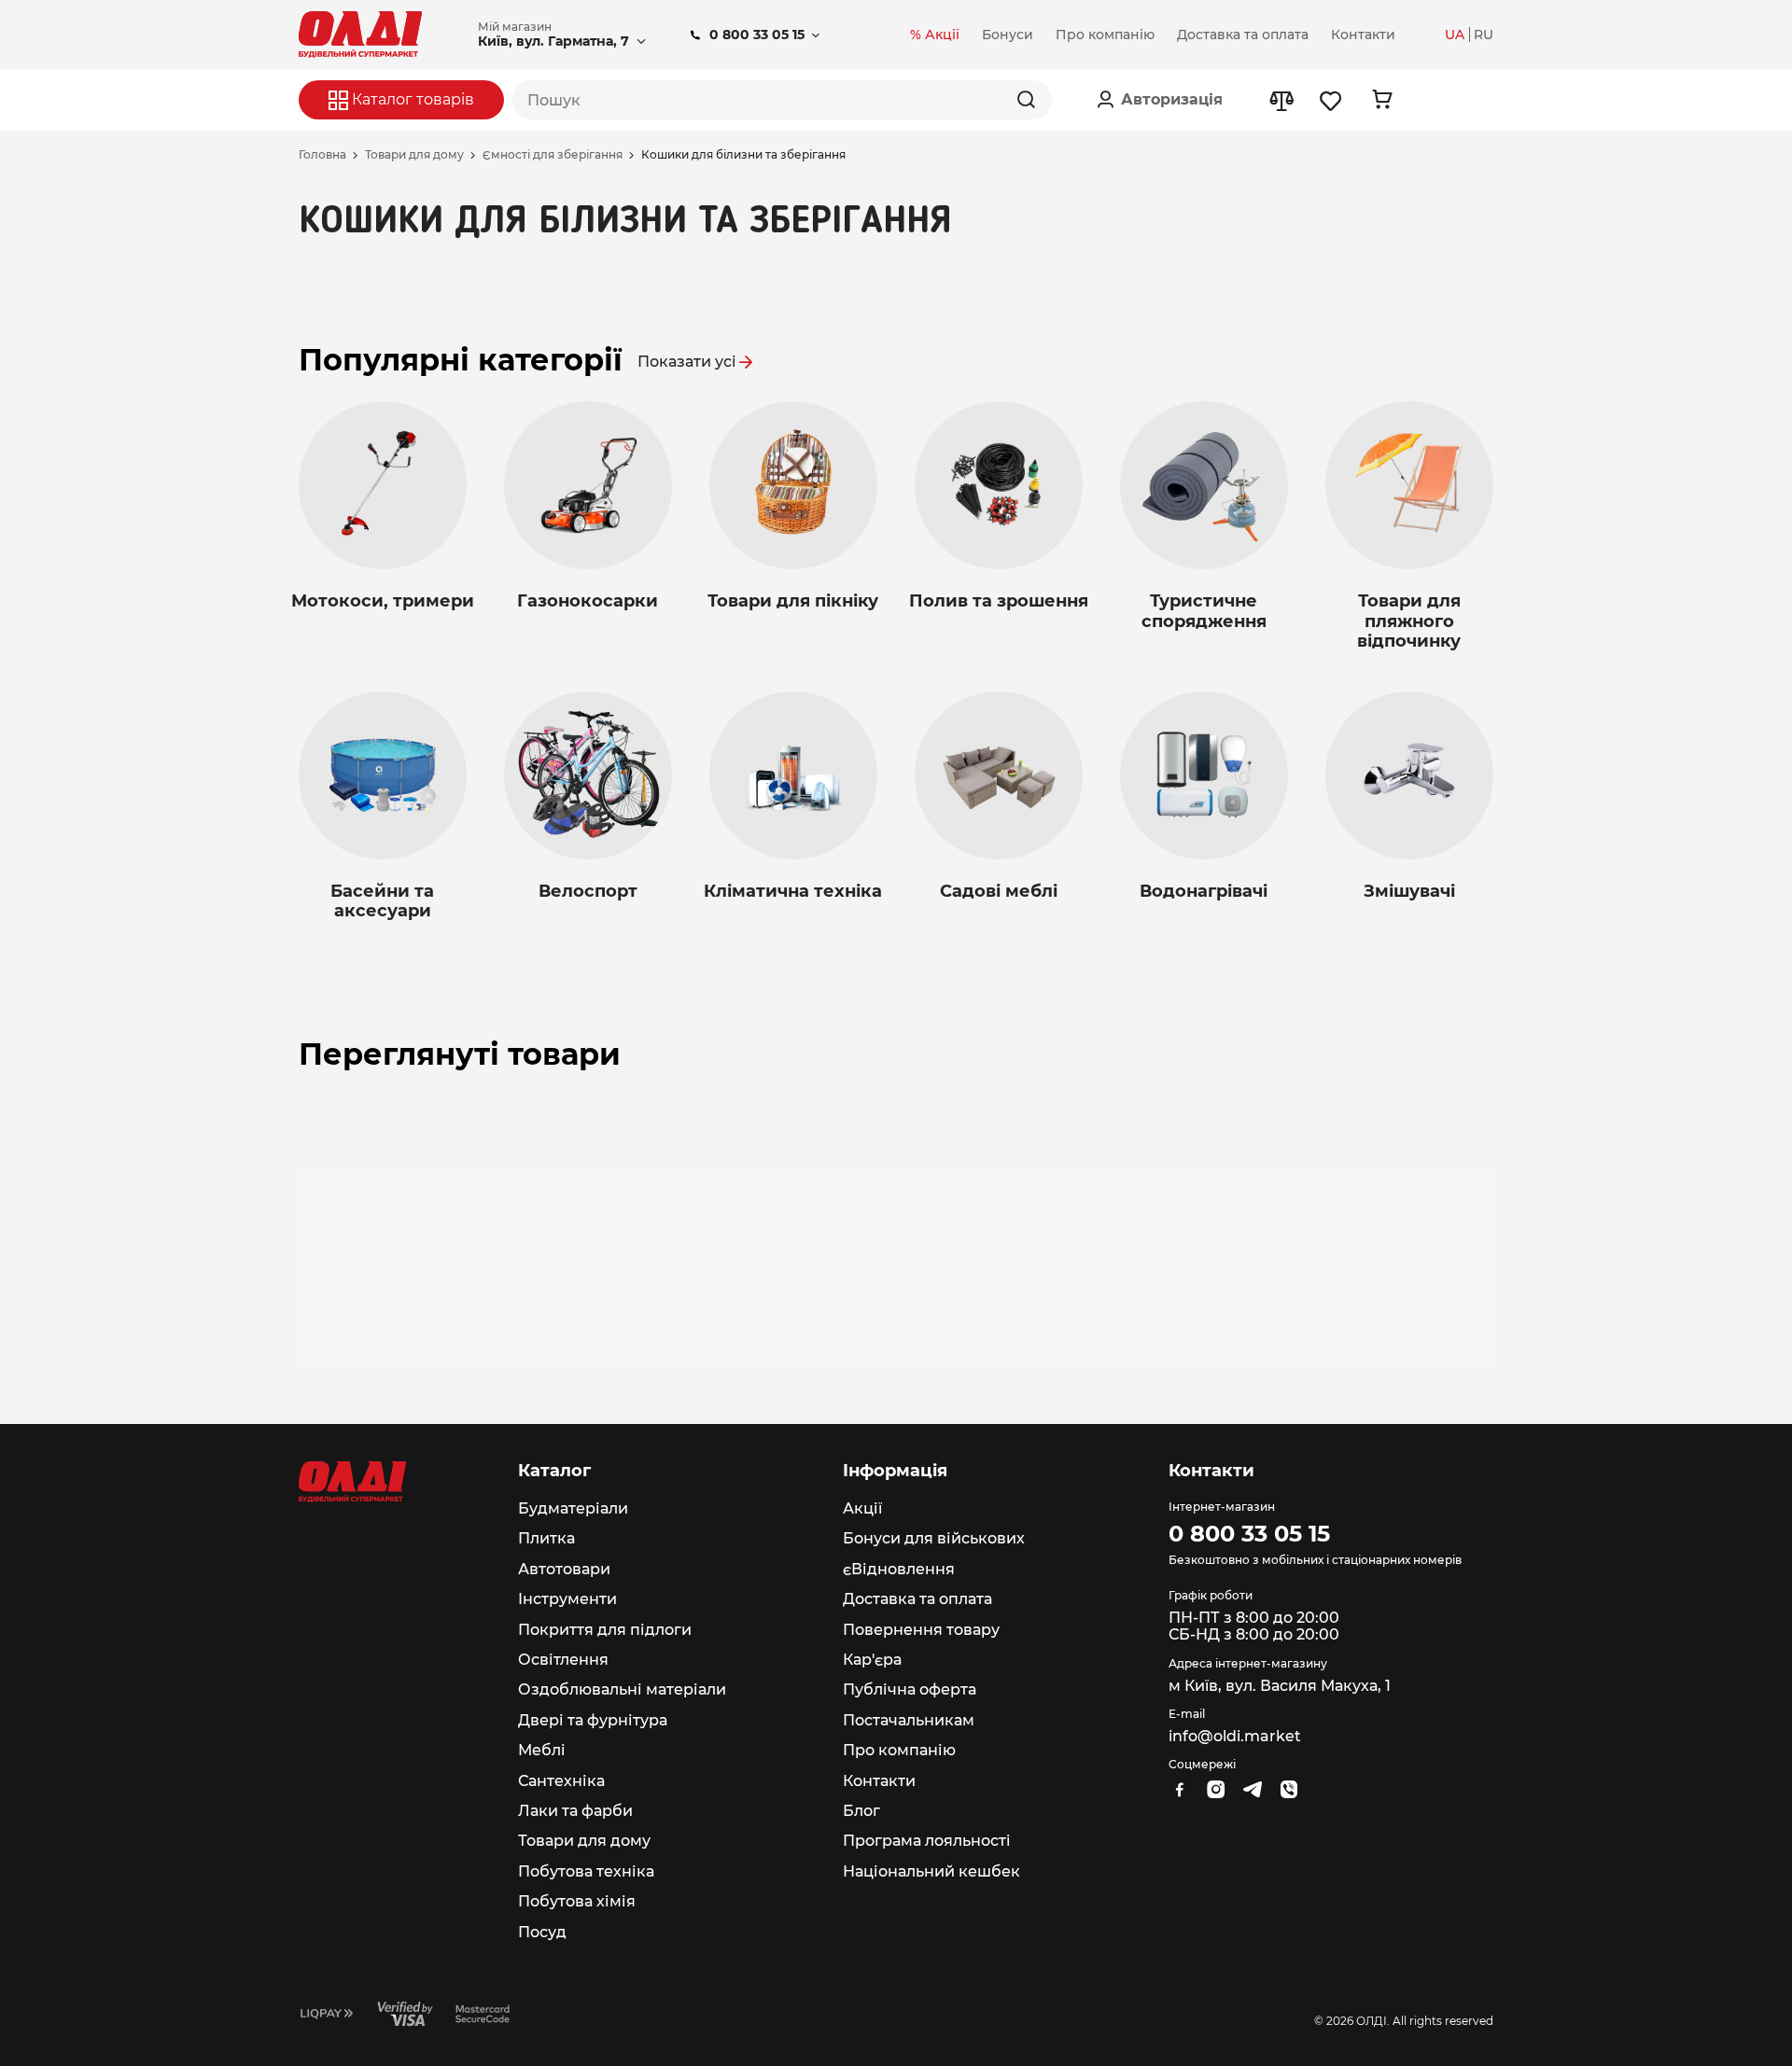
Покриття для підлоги (605, 1630)
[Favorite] (1331, 100)
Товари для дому (414, 155)
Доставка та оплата (917, 1599)
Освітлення (563, 1660)
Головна (322, 155)
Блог (861, 1811)
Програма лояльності (927, 1841)
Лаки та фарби (575, 1811)
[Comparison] (1281, 100)
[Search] (1026, 100)
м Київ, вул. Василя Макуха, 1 (1280, 1686)
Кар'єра (872, 1660)
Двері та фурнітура (593, 1720)
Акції (862, 1508)
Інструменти (567, 1599)
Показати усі (687, 362)
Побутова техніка (586, 1871)
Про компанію (899, 1750)
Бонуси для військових (934, 1538)
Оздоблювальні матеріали (622, 1689)
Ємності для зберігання (553, 155)
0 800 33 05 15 (757, 35)
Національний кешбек (931, 1871)
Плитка (546, 1538)
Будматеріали (573, 1508)
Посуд (542, 1932)
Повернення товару (921, 1630)
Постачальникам (909, 1720)
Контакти (879, 1781)
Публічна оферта (910, 1689)
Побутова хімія (577, 1901)
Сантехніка (561, 1781)
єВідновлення (899, 1569)
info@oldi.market (1235, 1736)
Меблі (542, 1750)
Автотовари (564, 1569)
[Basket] (1382, 99)
